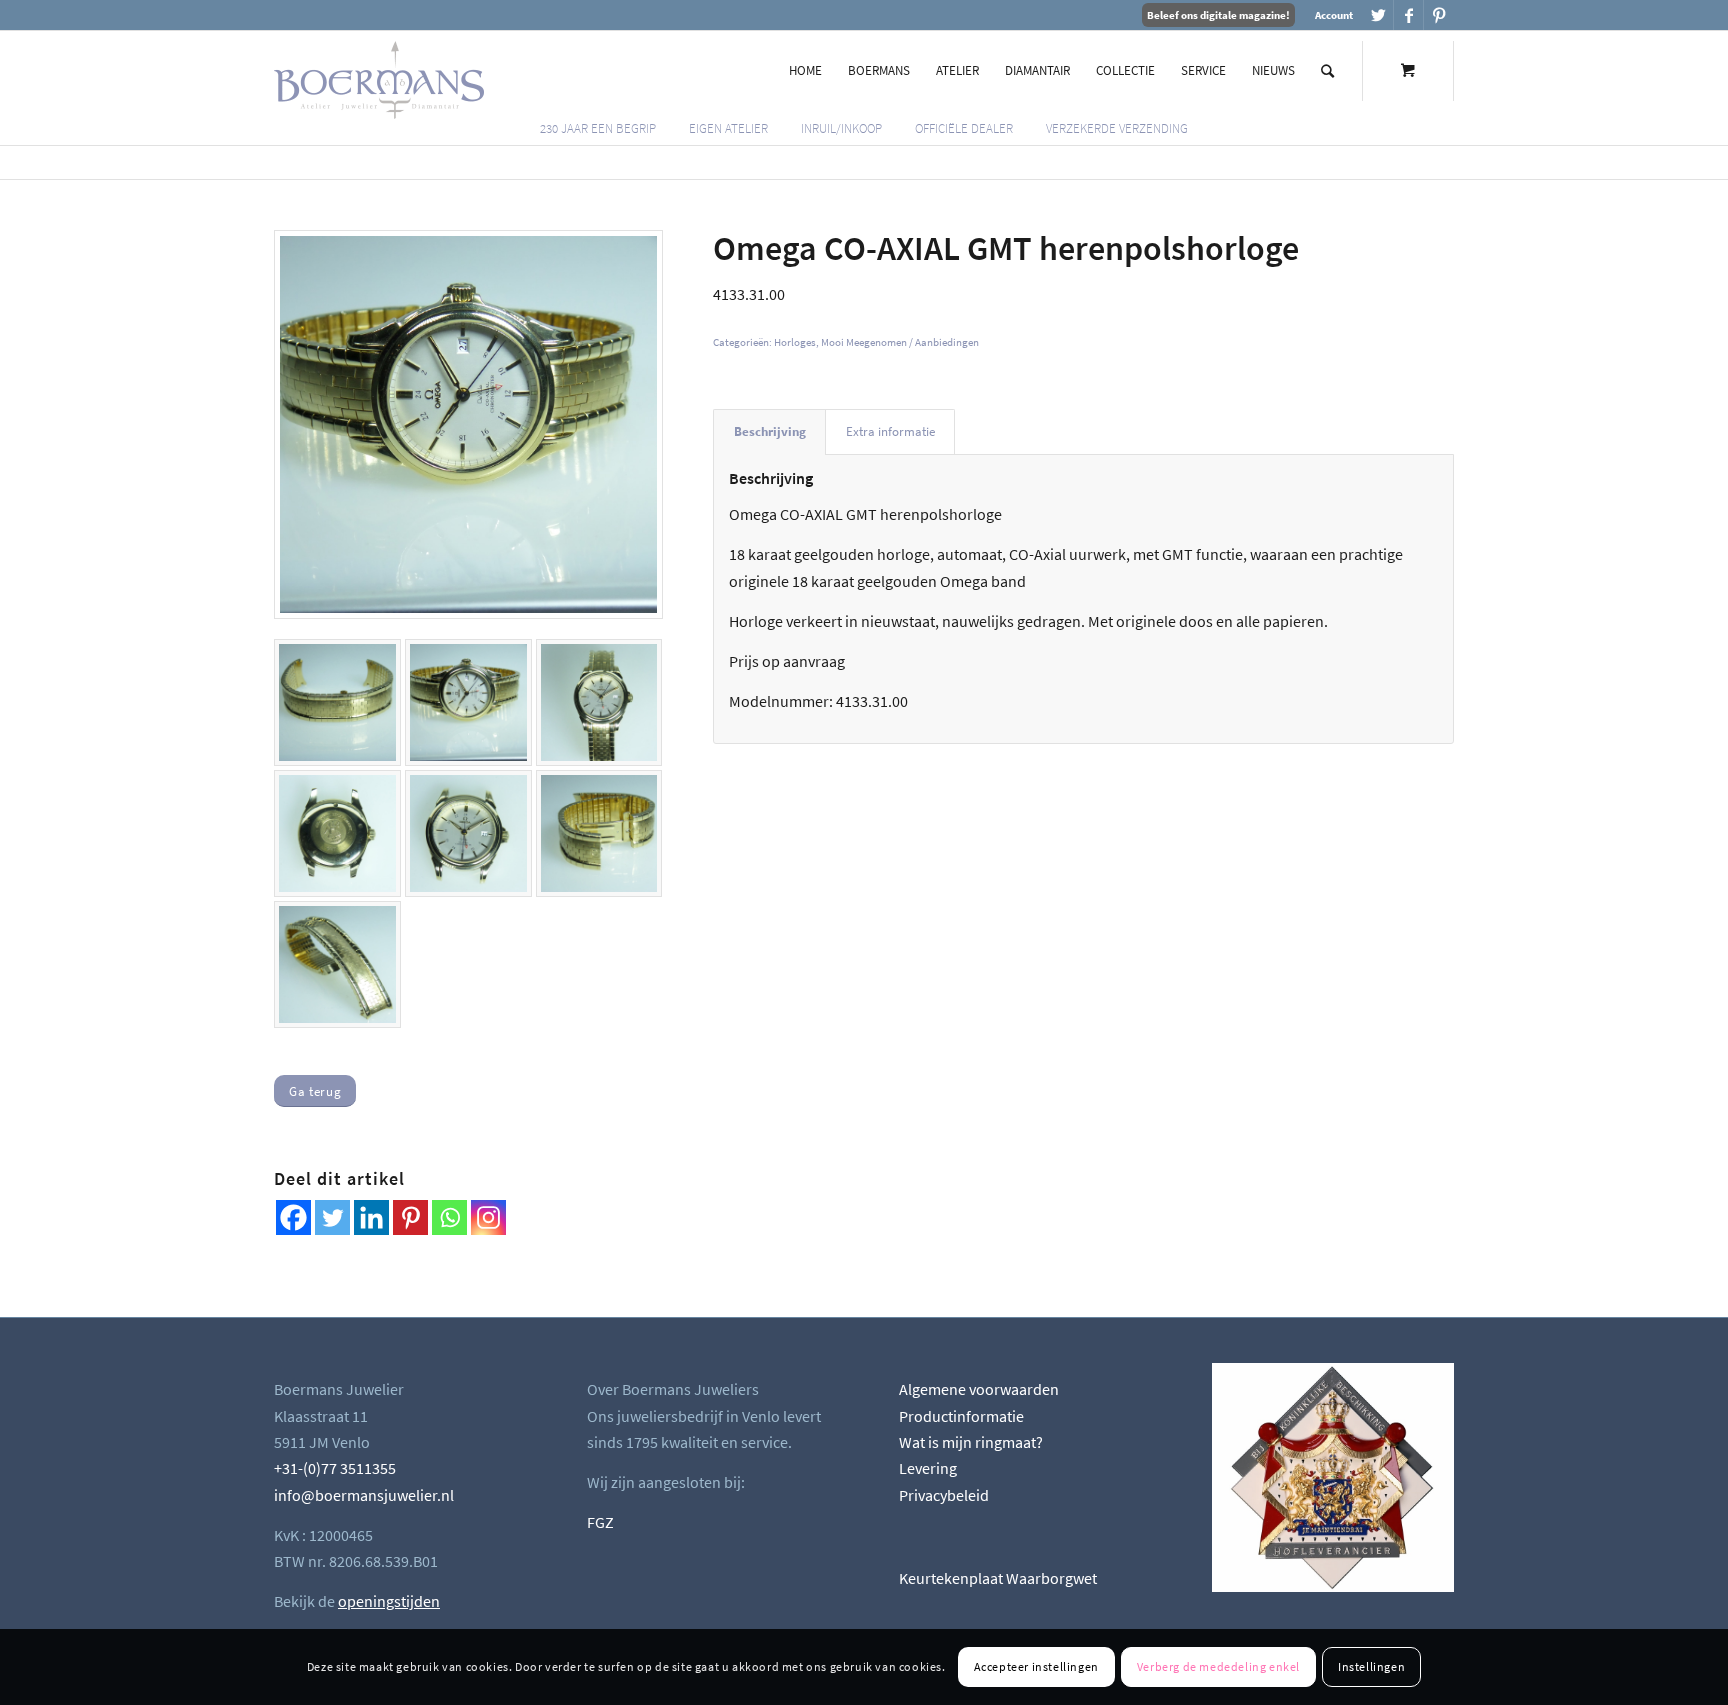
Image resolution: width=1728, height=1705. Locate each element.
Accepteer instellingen (1036, 1666)
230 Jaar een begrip (598, 128)
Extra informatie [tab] (890, 431)
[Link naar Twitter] (1378, 15)
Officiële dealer (964, 128)
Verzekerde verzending (1117, 128)
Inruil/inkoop (841, 128)
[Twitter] (332, 1217)
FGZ (600, 1522)
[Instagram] (488, 1217)
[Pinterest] (410, 1217)
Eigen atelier (728, 128)
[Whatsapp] (449, 1217)
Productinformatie (961, 1416)
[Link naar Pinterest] (1439, 15)
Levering (928, 1468)
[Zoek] (1327, 71)
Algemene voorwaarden (979, 1389)
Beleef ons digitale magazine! (1218, 15)
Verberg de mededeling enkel (1218, 1666)
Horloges (795, 342)
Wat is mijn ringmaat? (971, 1442)
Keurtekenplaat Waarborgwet (998, 1578)
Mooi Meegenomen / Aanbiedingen (900, 342)
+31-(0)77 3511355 (335, 1468)
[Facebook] (293, 1217)
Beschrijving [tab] (770, 431)
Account (1334, 15)
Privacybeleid (944, 1495)
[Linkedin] (371, 1217)
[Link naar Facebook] (1408, 15)
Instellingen (1371, 1666)
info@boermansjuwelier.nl (364, 1495)
